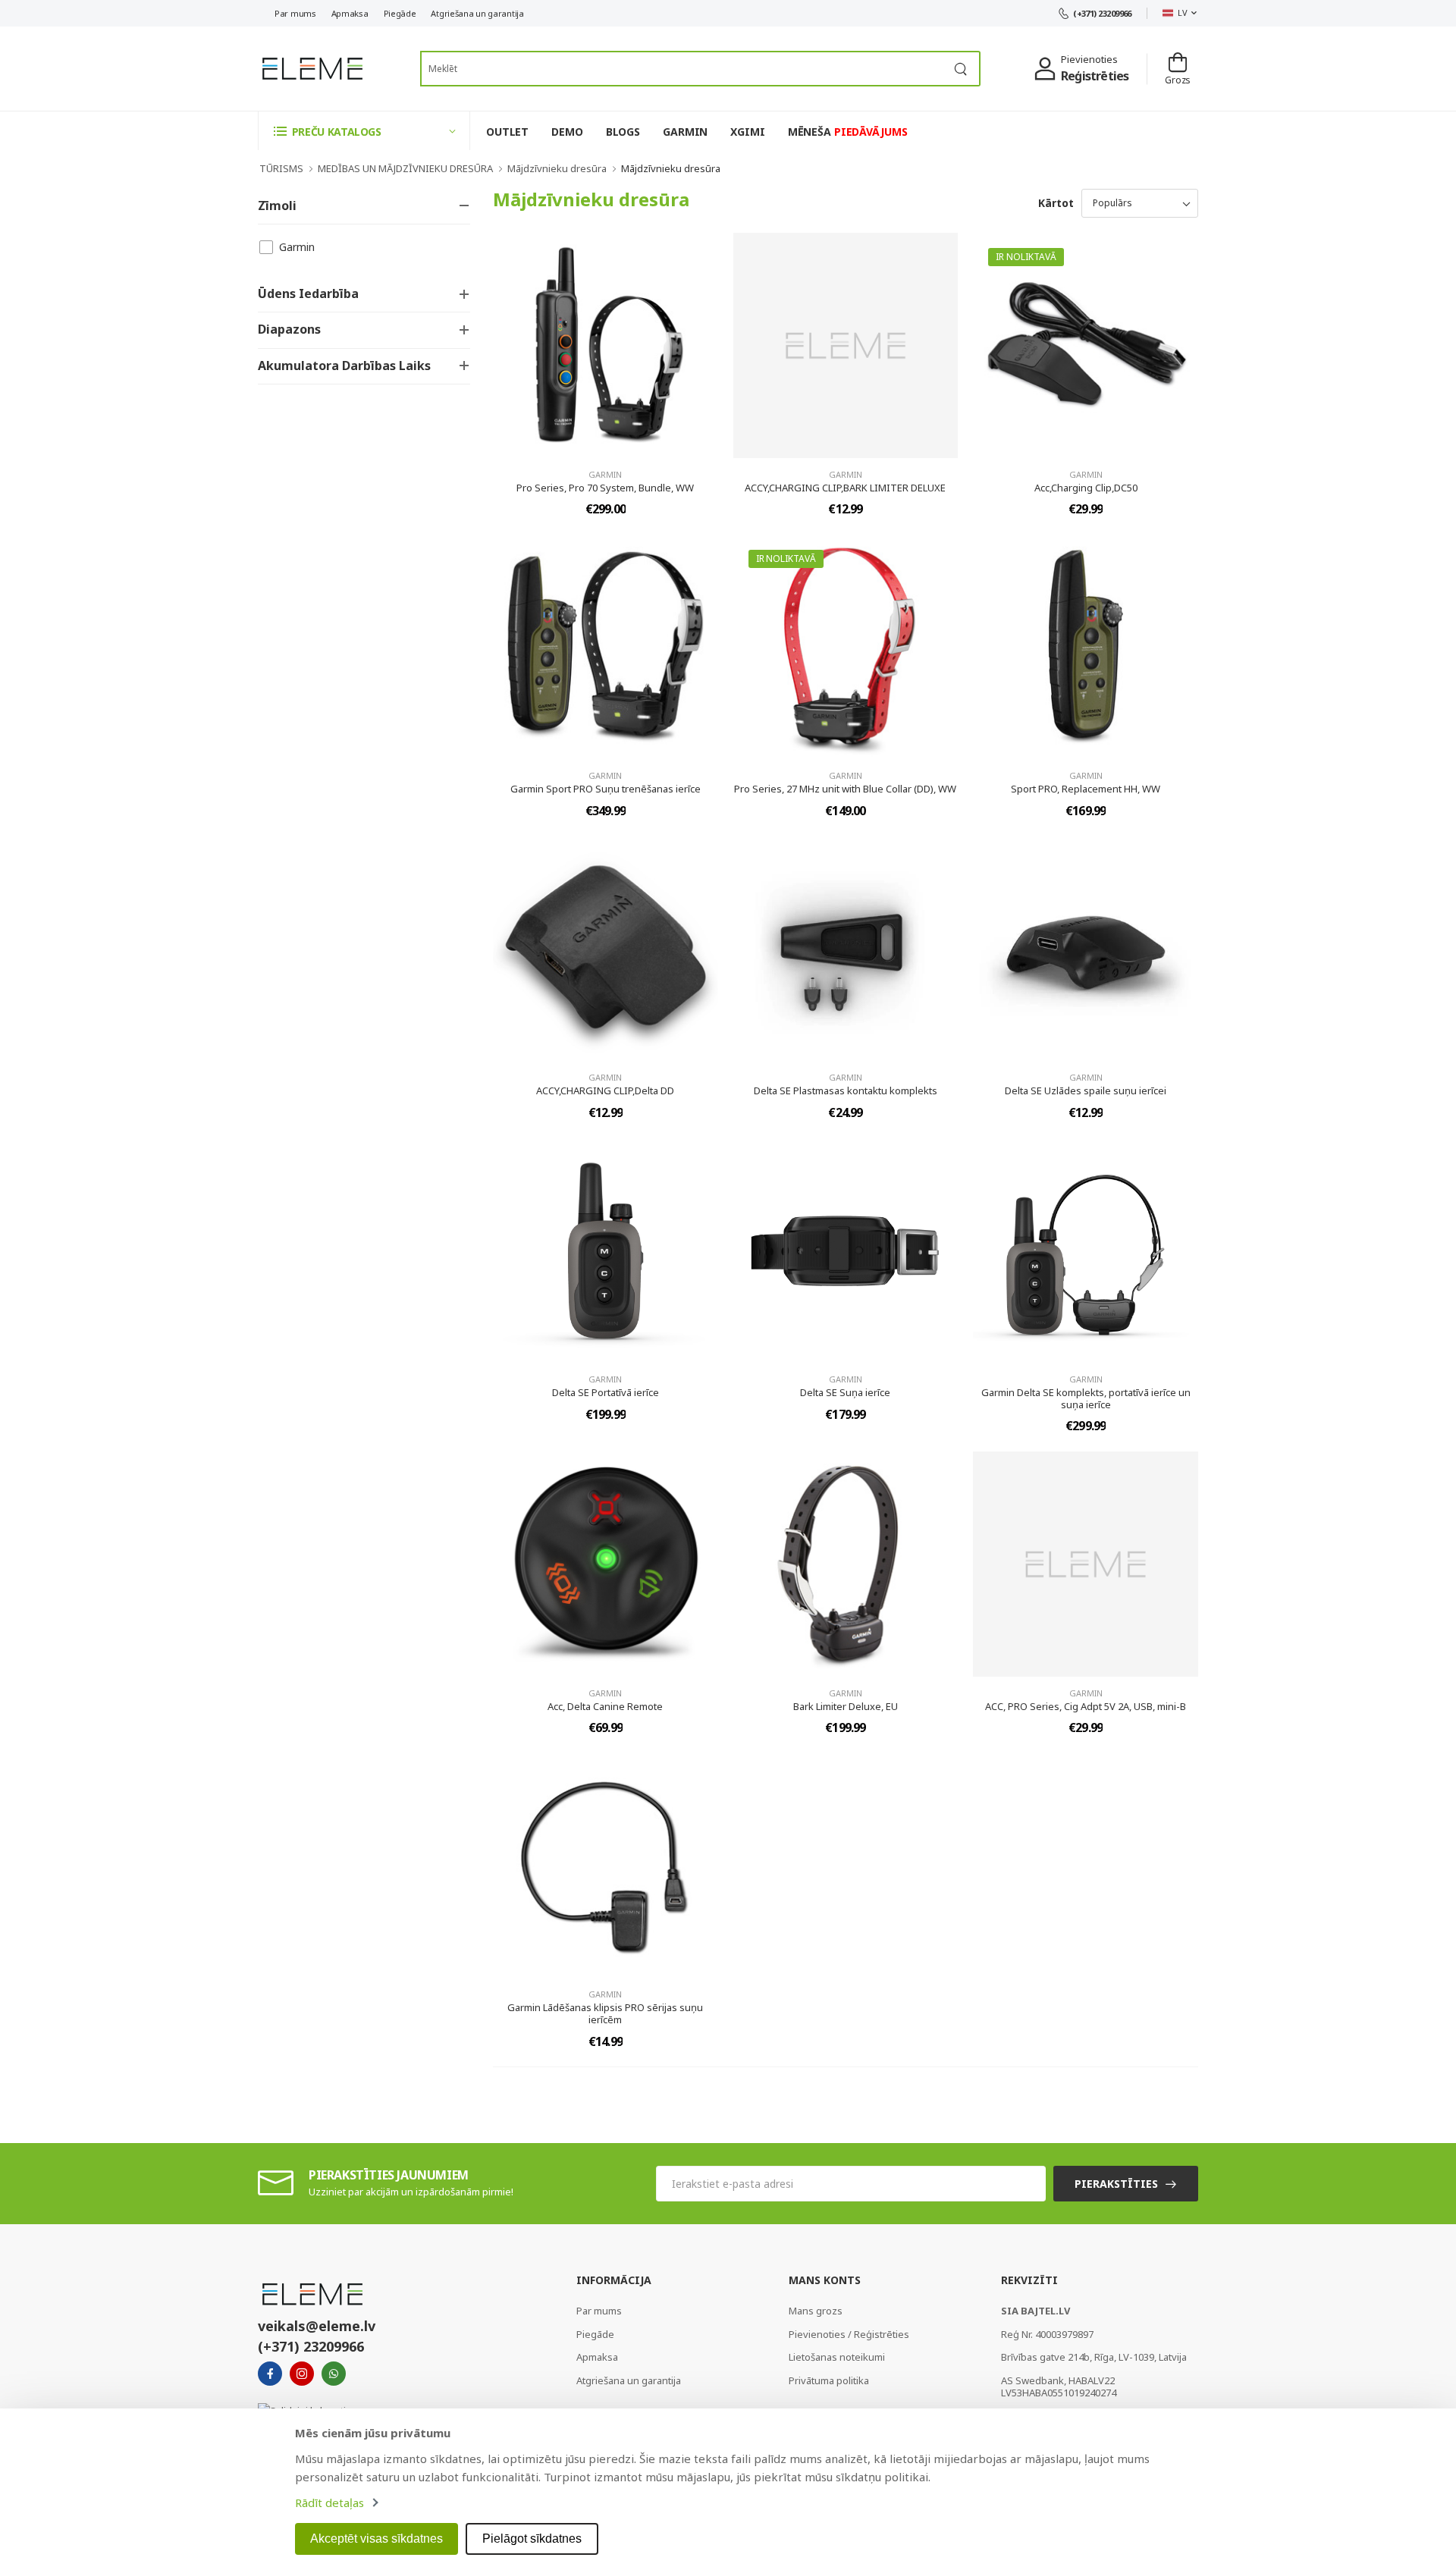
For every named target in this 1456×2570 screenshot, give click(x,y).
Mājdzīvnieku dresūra (557, 168)
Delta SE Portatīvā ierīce (606, 1392)
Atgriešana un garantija (477, 13)
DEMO (567, 132)
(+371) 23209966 (1102, 13)
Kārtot (1056, 203)
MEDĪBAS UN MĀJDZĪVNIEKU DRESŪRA (405, 168)
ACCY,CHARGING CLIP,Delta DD (605, 1090)
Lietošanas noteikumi (837, 2357)
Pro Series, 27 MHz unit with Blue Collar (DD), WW (845, 789)
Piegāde (400, 13)
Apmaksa (350, 13)
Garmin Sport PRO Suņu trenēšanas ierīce (606, 789)
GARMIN (685, 132)
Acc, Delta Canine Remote (605, 1706)
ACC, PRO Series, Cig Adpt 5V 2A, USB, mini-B (1086, 1706)
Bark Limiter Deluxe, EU (846, 1706)
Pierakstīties (1116, 2184)
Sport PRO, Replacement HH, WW (1086, 789)
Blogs (623, 132)
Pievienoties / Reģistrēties (849, 2334)
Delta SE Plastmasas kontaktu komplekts (846, 1090)
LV (1182, 13)
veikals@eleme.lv (317, 2326)
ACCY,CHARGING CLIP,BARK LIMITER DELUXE (845, 488)
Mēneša (848, 132)
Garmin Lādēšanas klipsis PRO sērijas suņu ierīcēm (605, 2013)
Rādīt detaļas (329, 2503)
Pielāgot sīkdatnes (532, 2539)
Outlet (507, 132)
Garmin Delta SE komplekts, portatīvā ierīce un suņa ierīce (1086, 1398)
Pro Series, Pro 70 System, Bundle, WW (605, 488)
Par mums (295, 13)
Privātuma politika (829, 2380)
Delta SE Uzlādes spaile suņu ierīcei (1086, 1090)
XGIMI (747, 132)
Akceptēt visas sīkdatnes (377, 2539)
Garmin (297, 247)
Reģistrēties (1095, 76)
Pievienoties (1089, 59)
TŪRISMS (281, 168)
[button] (364, 131)
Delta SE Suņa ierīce (845, 1392)
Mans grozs (816, 2311)
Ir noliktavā (1026, 257)
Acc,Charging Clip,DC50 (1086, 488)
